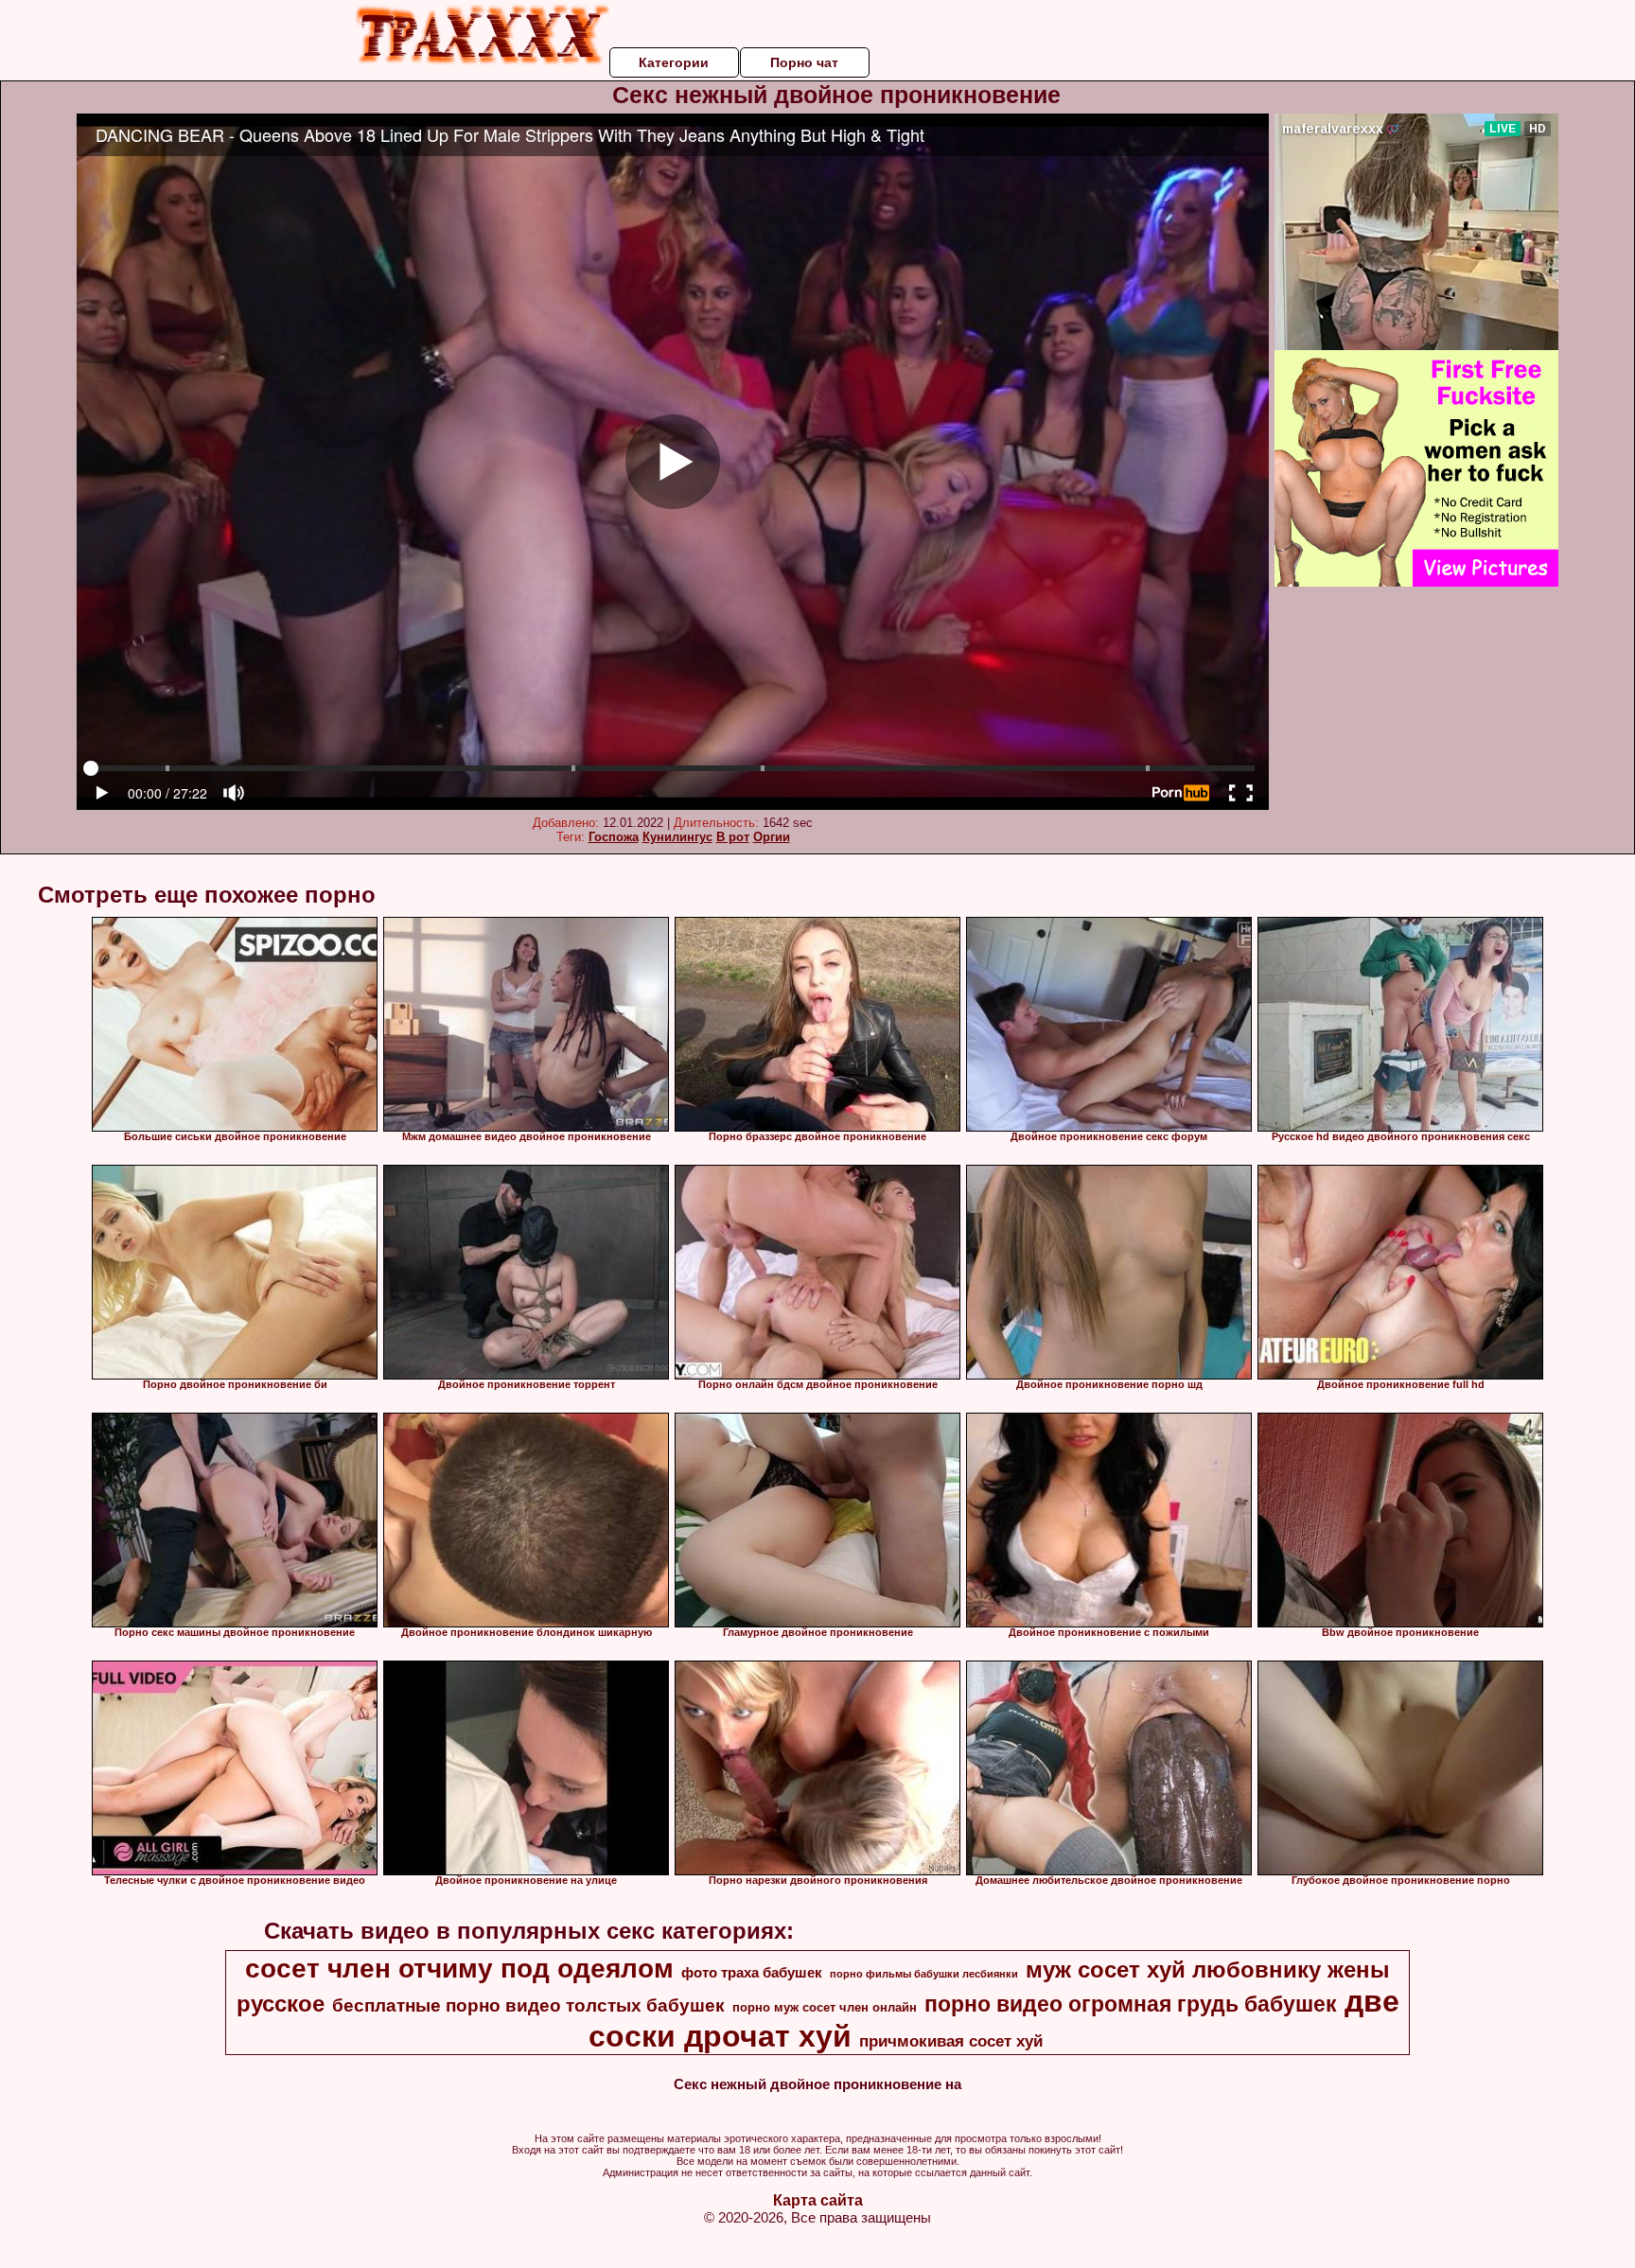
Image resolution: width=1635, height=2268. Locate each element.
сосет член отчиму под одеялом (459, 1969)
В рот (733, 837)
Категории (674, 62)
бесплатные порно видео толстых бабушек (528, 2005)
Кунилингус (677, 837)
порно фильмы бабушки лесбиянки (924, 1974)
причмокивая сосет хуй (951, 2041)
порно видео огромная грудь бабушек (1131, 2004)
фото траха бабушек (752, 1973)
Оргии (772, 837)
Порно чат (804, 62)
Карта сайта (818, 2200)
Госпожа (614, 837)
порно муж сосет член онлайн (825, 2007)
